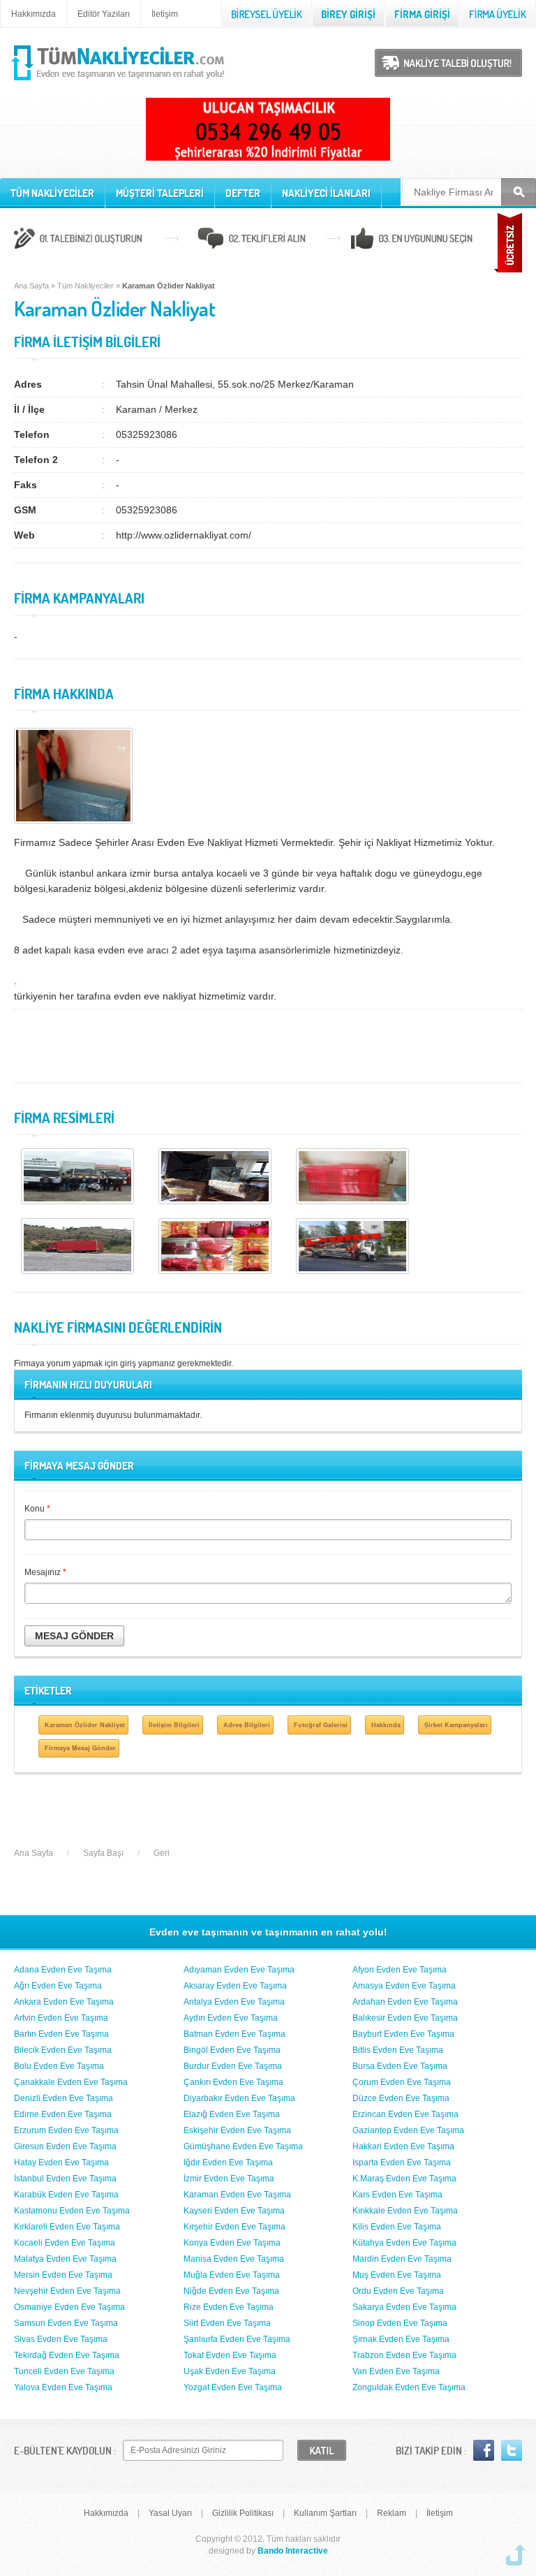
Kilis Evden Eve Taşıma (397, 2227)
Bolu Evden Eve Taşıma (59, 2066)
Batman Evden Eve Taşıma (234, 2034)
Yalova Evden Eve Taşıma (63, 2387)
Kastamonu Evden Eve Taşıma (72, 2211)
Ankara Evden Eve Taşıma (64, 2002)
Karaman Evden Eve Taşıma (237, 2195)
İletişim (165, 14)
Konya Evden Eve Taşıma (232, 2243)
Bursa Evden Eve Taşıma (400, 2066)
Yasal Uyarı (170, 2513)
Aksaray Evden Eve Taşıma (235, 1986)
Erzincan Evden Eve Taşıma (405, 2114)
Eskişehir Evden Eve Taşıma (237, 2130)
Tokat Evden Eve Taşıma (230, 2355)
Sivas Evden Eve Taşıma (61, 2339)
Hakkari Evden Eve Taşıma (403, 2146)
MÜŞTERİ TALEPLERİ (160, 193)
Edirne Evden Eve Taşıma (63, 2114)
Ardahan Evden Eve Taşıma (405, 2002)
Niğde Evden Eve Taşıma (231, 2291)
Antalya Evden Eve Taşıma (234, 2002)
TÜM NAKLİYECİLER (52, 193)
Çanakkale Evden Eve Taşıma (71, 2082)
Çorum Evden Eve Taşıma (402, 2082)
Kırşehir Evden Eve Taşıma (234, 2227)
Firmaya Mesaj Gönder (80, 1748)
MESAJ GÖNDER (74, 1636)
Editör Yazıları (104, 14)
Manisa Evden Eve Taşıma (234, 2259)
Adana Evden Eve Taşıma (63, 1970)
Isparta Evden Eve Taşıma (402, 2162)
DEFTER (243, 193)
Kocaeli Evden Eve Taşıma (65, 2243)
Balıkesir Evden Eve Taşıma (405, 2018)
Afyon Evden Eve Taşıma (400, 1970)
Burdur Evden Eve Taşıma (233, 2066)
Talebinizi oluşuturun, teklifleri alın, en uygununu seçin (268, 240)
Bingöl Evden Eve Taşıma (232, 2050)
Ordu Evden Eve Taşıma (398, 2291)
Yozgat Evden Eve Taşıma (233, 2387)
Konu (37, 1509)
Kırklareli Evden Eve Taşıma (67, 2227)
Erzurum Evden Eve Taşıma (66, 2130)
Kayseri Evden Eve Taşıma (234, 2211)
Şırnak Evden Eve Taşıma (401, 2339)
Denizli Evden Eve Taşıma (64, 2098)
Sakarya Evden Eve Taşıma (404, 2307)
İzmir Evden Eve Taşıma (229, 2179)
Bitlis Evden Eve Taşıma (398, 2050)
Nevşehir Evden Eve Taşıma (67, 2291)
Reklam (392, 2513)
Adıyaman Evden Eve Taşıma (239, 1970)
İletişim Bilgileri (174, 1725)
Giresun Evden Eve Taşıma (65, 2146)
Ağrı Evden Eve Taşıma (58, 1986)
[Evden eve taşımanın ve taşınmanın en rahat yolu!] (119, 81)
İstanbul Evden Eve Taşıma (65, 2179)
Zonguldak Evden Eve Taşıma (409, 2387)
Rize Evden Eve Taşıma (229, 2307)
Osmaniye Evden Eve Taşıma (69, 2307)
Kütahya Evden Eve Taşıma (404, 2243)
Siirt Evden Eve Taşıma (227, 2323)
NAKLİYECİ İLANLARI (326, 193)
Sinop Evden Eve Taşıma (400, 2323)
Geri (162, 1853)
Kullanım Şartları (325, 2513)
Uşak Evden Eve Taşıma (230, 2371)
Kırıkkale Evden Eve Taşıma (405, 2211)
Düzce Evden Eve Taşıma (401, 2098)
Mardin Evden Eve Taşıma (402, 2259)
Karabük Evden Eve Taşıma (66, 2195)
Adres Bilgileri (247, 1725)
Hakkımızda (33, 14)
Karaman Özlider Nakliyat (85, 1725)
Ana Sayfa (31, 286)
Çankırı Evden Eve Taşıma (233, 2082)
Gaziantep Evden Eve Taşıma (408, 2130)
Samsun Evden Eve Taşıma (66, 2323)
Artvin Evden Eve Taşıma (61, 2018)
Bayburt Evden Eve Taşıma (403, 2034)
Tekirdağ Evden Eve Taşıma (67, 2355)
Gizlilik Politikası (243, 2513)
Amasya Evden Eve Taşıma (404, 1986)
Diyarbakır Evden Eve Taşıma (239, 2098)
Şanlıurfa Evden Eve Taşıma (237, 2339)
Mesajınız (45, 1572)
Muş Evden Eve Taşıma (397, 2275)
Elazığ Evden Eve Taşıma (232, 2114)
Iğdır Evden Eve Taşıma (228, 2162)
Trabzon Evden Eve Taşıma (404, 2355)
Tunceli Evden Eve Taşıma (64, 2371)
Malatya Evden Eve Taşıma (65, 2259)
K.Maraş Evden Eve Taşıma (404, 2179)
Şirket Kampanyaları (456, 1725)
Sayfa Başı (103, 1853)
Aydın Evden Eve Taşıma (231, 2018)
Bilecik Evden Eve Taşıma (63, 2050)
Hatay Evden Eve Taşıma (61, 2162)
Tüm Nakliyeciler (85, 286)
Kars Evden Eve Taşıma (397, 2195)
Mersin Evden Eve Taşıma (63, 2275)
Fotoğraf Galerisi (321, 1725)
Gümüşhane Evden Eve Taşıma (243, 2146)
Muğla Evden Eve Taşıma (232, 2275)
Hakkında (386, 1725)
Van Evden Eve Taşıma (396, 2371)
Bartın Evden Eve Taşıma (61, 2034)
